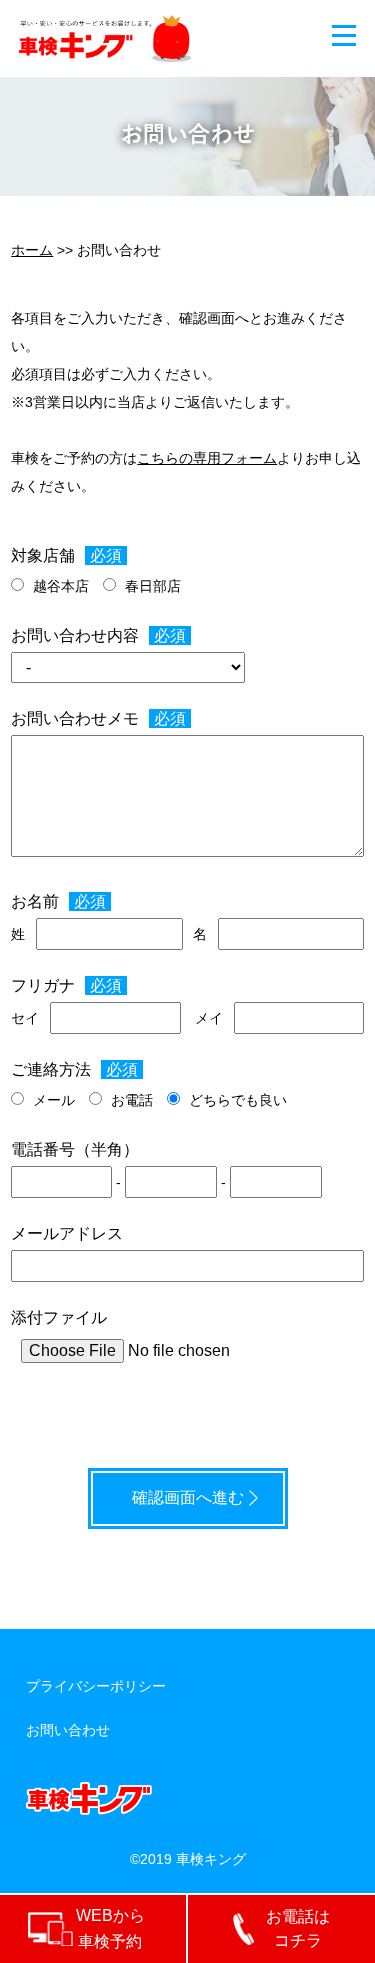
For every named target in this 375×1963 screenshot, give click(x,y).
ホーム (32, 250)
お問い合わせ (68, 1730)
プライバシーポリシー (96, 1686)
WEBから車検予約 (110, 1928)
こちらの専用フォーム (207, 458)
